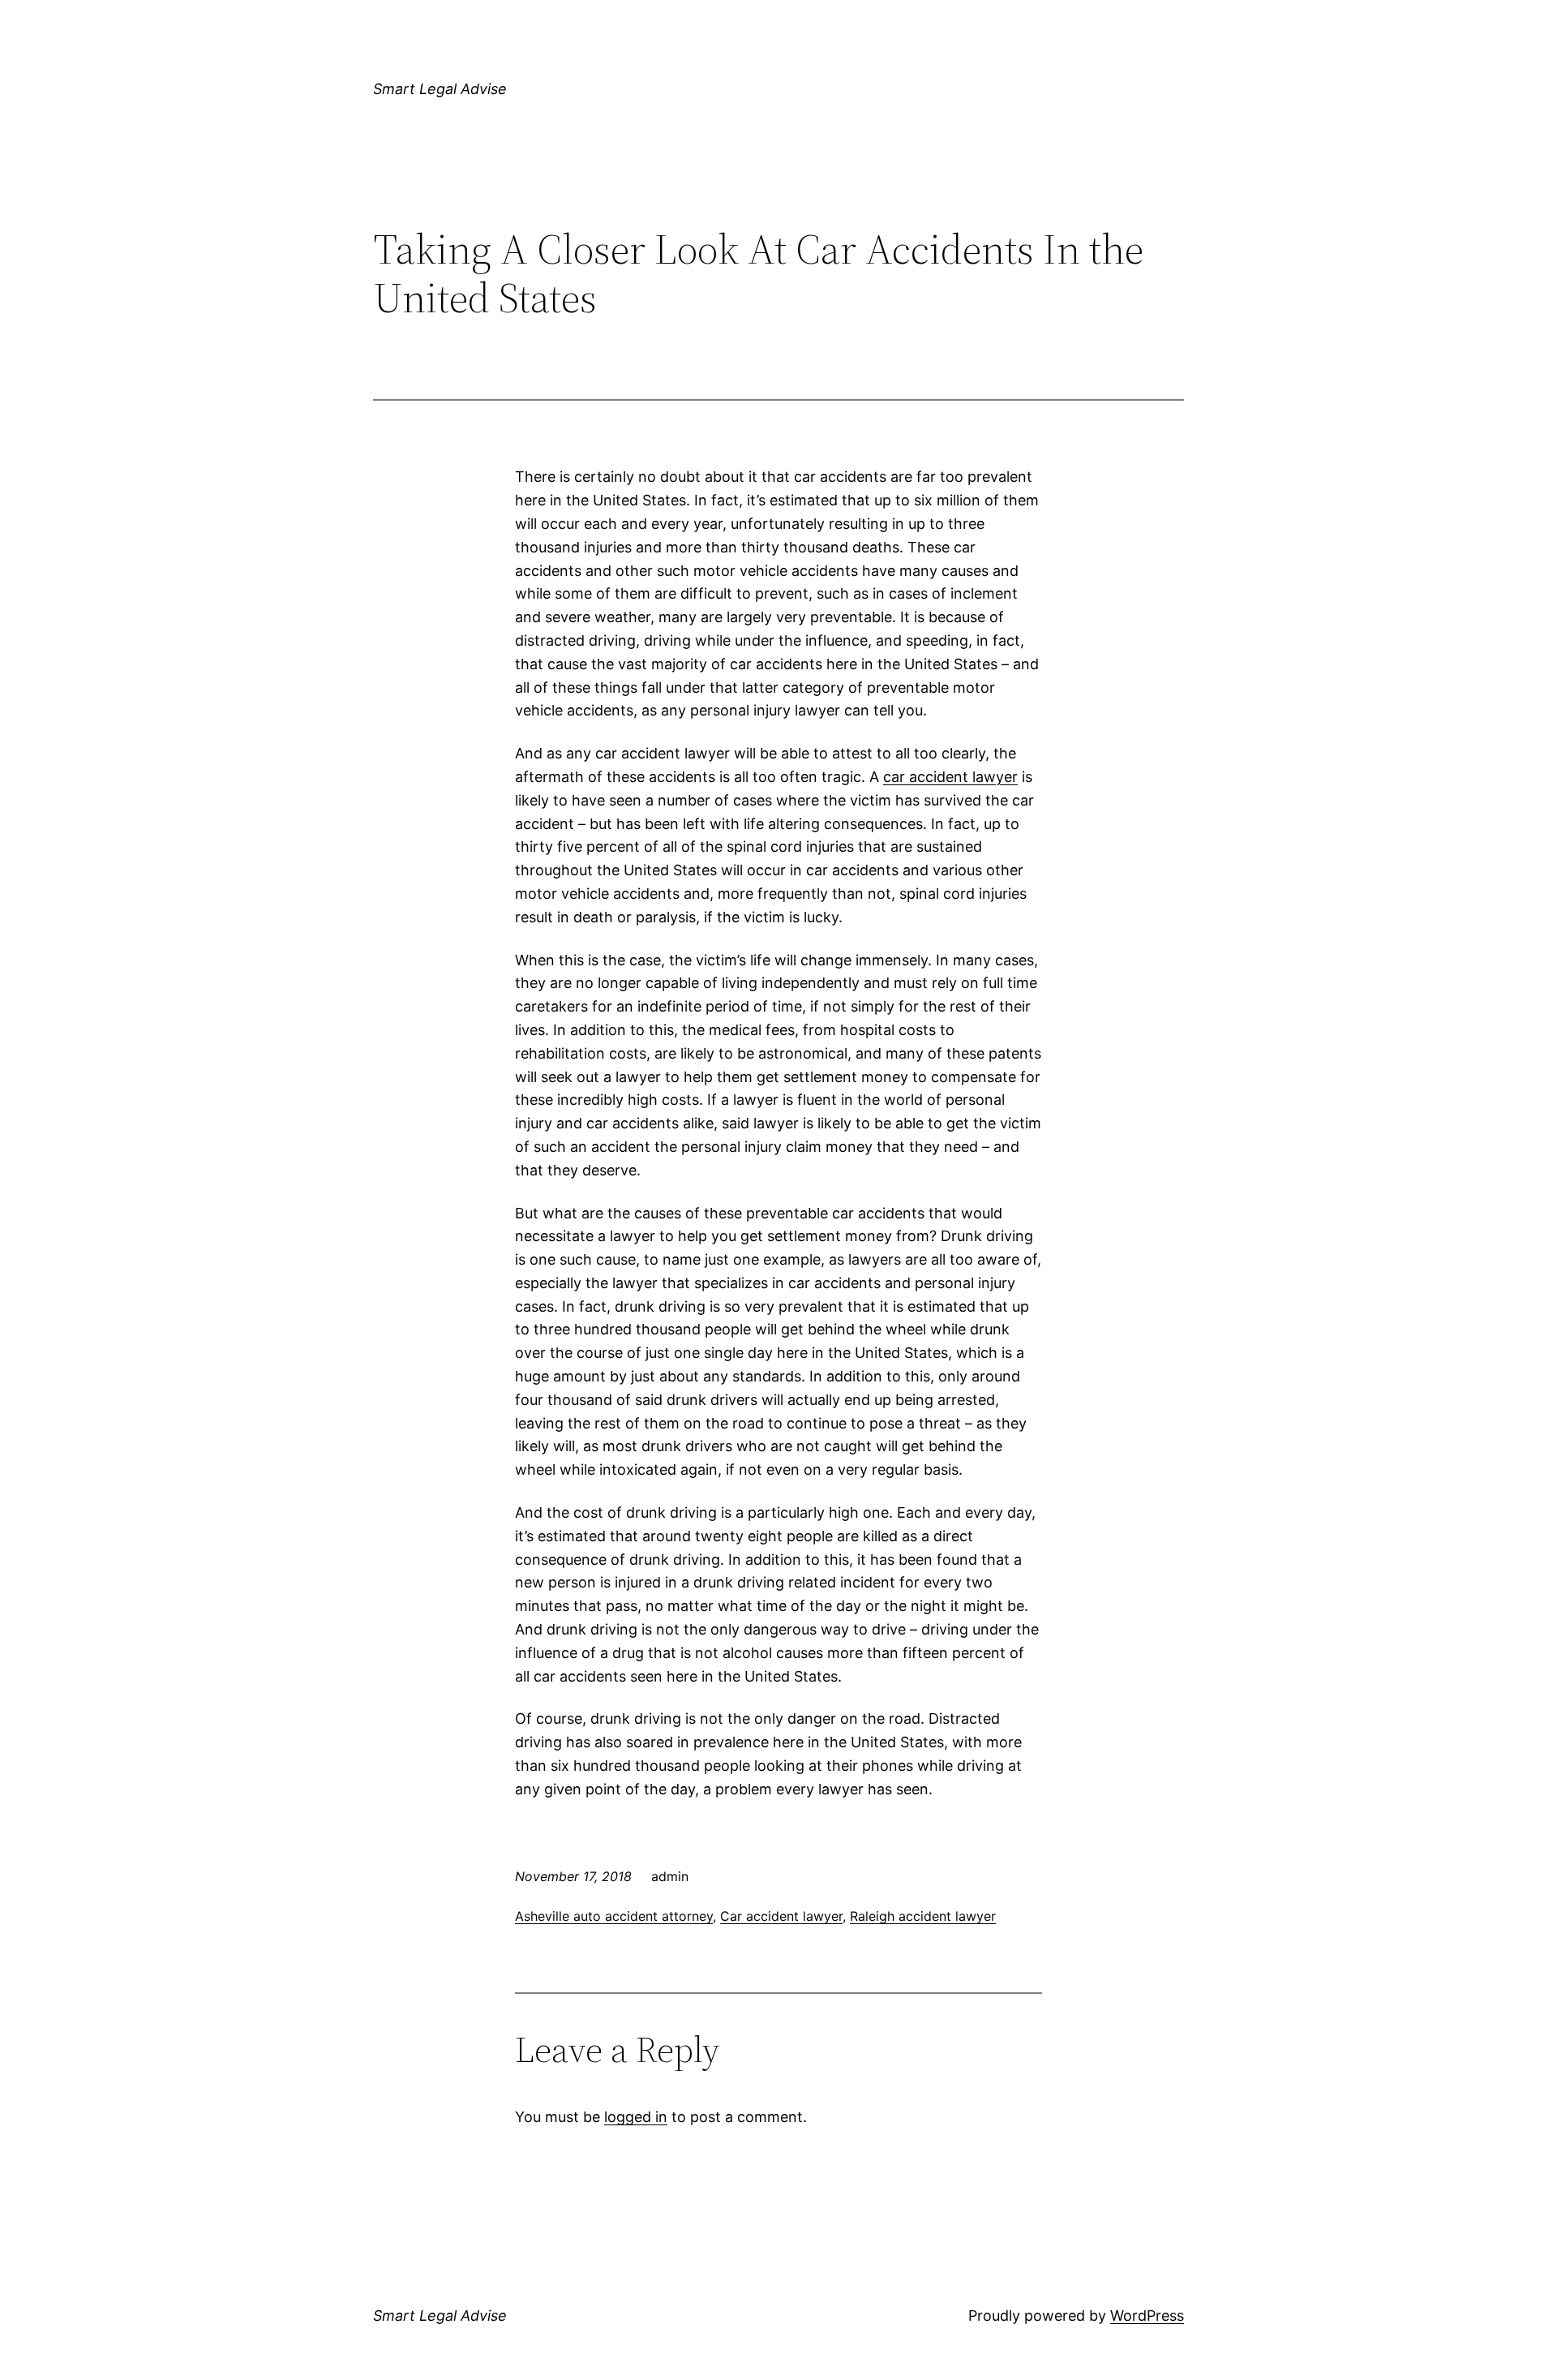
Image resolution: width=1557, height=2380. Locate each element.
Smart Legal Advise (440, 89)
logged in (636, 2117)
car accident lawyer (950, 777)
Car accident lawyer (781, 1916)
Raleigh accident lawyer (923, 1916)
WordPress (1147, 2316)
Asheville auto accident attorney (614, 1916)
